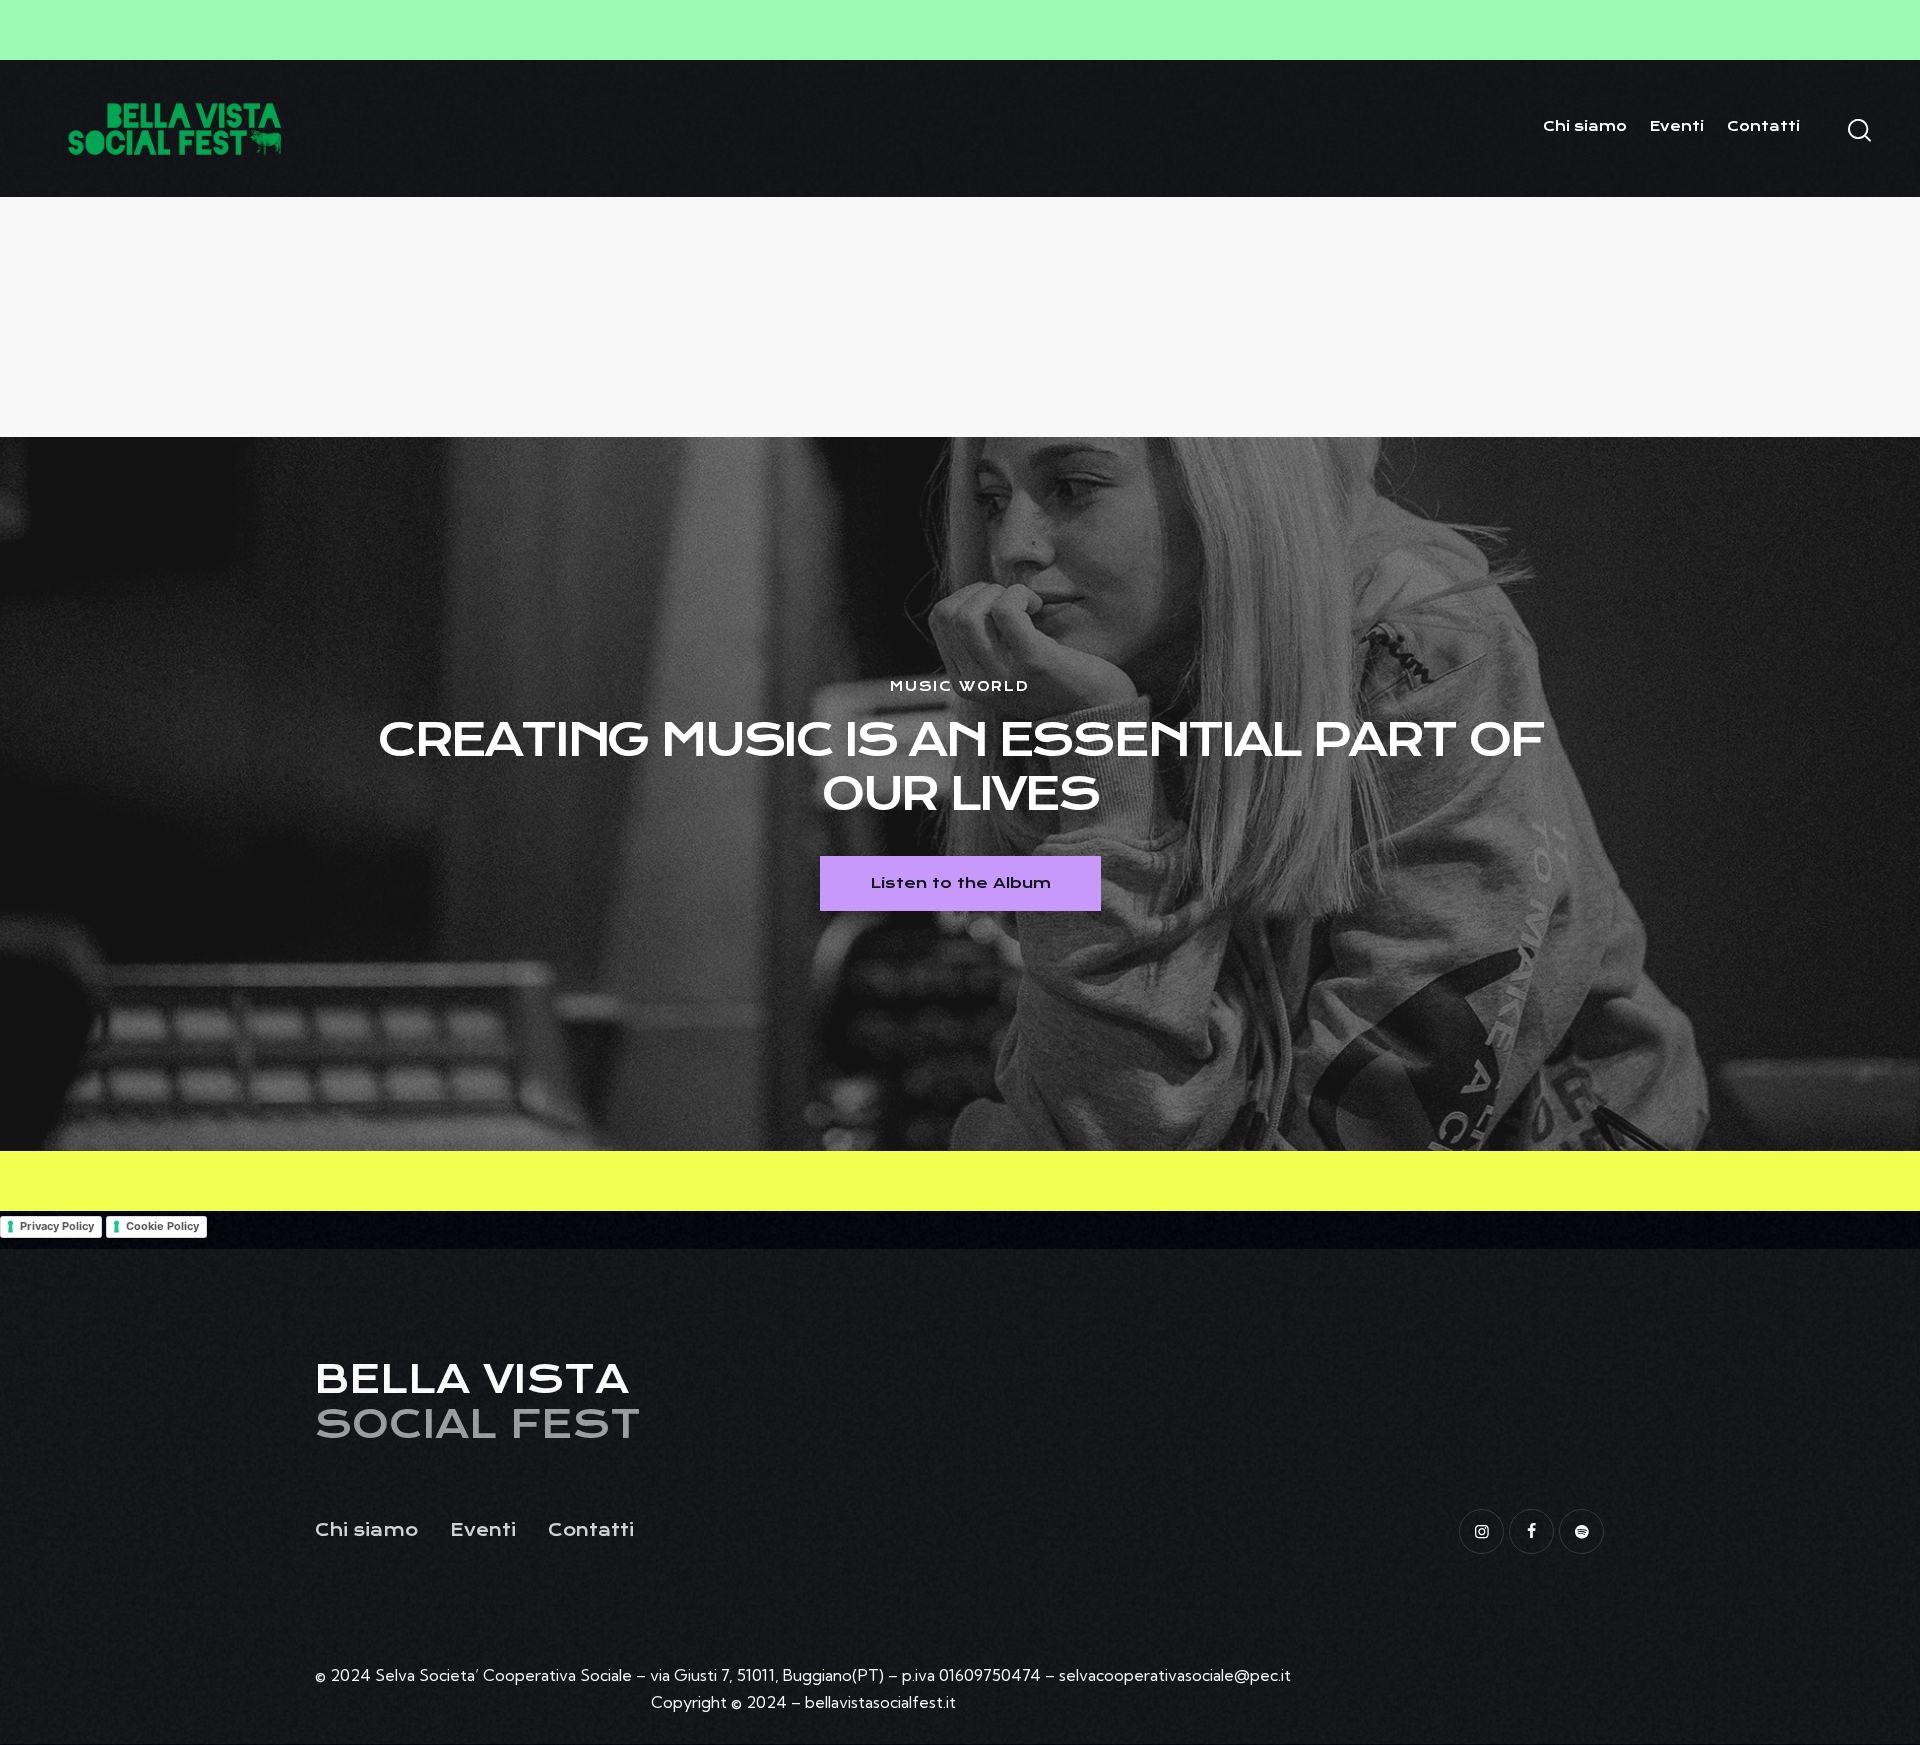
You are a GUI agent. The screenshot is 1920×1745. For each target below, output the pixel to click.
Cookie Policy (162, 1226)
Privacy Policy (57, 1226)
